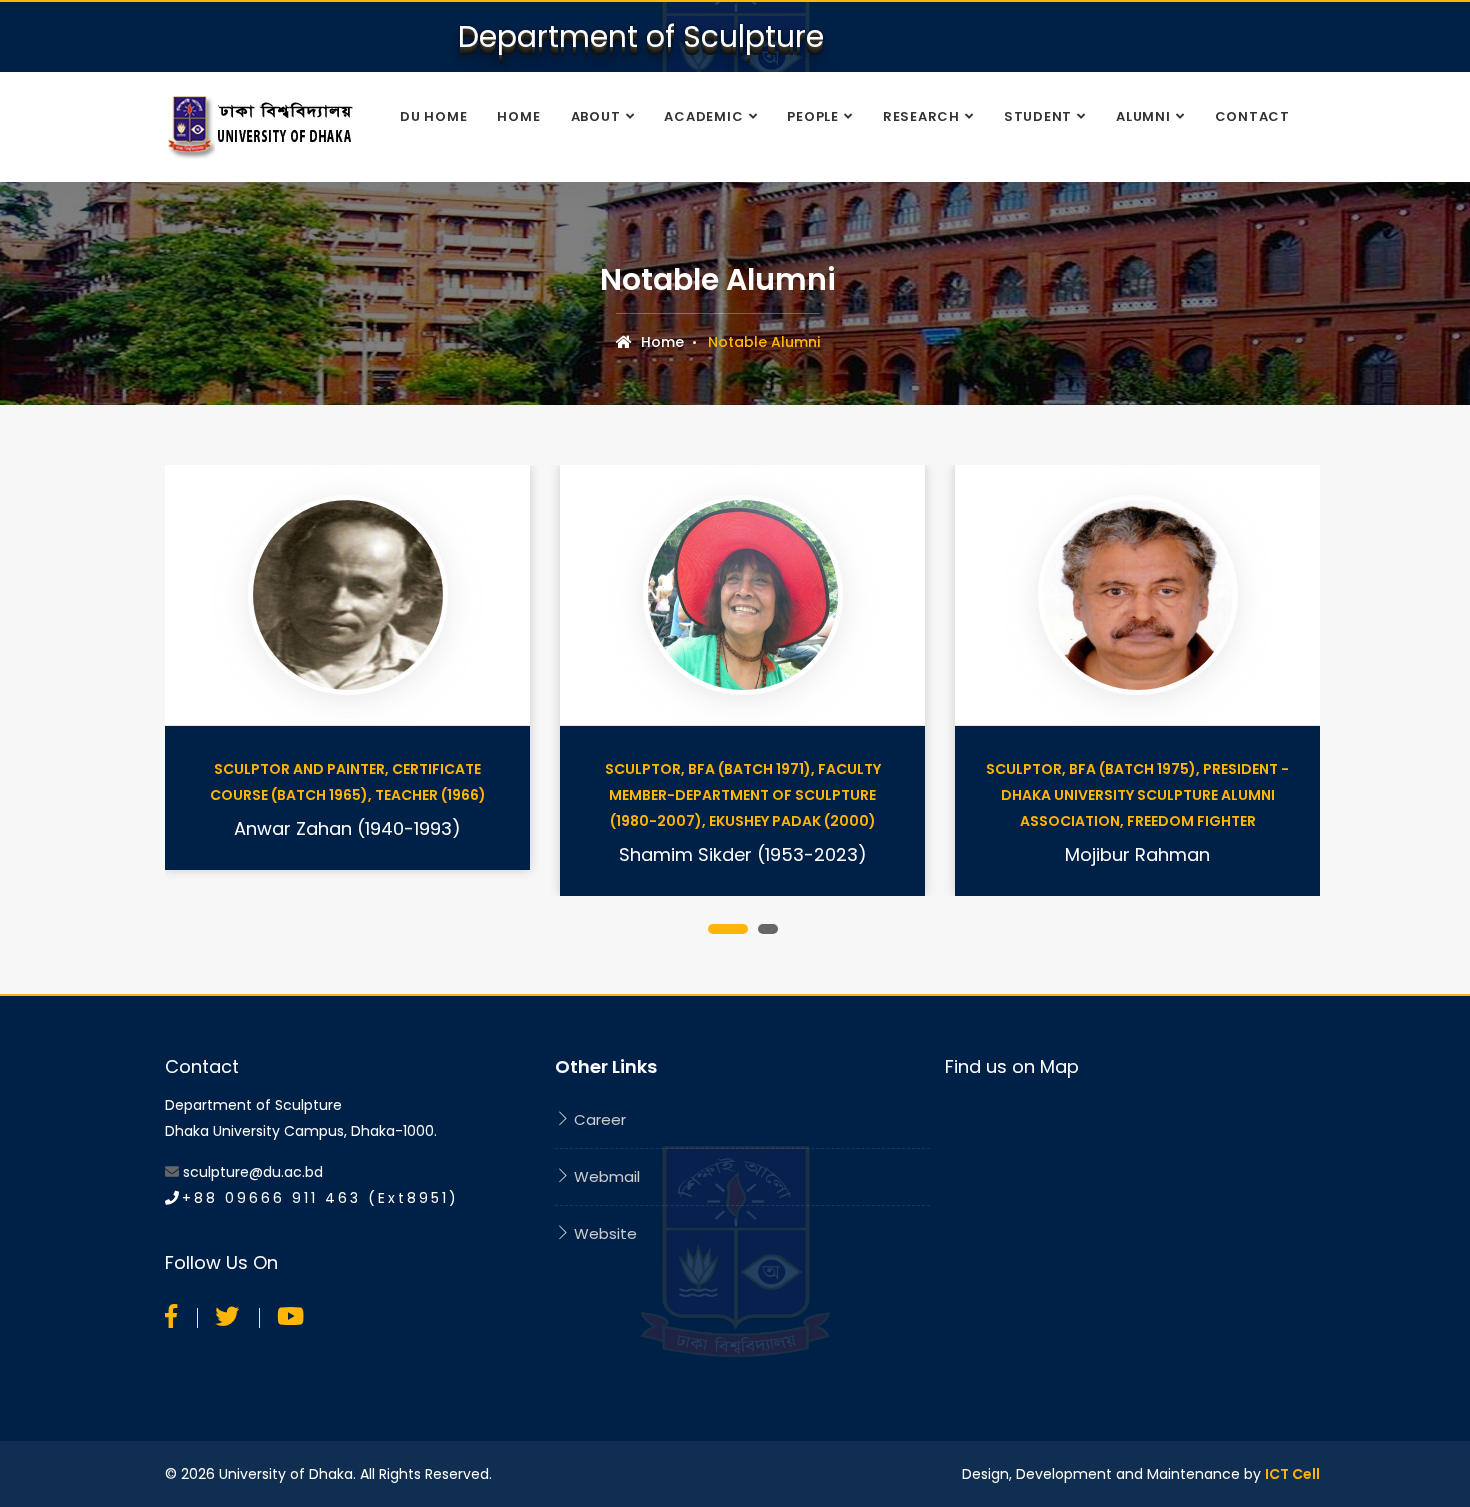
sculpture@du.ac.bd (253, 1172)
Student (1038, 116)
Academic (703, 116)
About (596, 116)
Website (603, 1233)
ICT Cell (1292, 1474)
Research (921, 116)
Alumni (1143, 116)
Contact (1252, 116)
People (813, 116)
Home (518, 116)
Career (598, 1119)
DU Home (433, 116)
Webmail (605, 1176)
